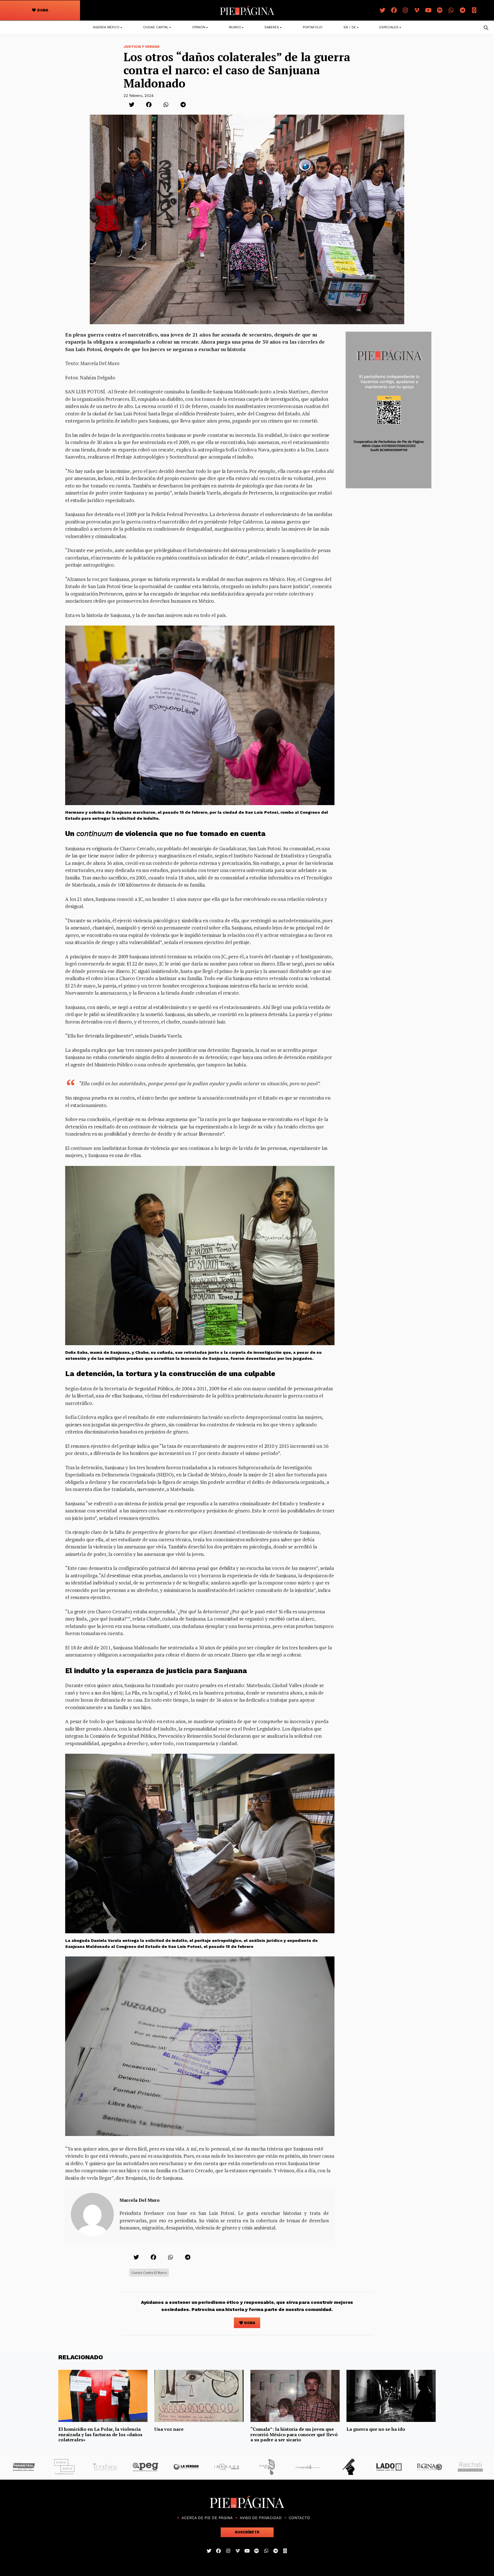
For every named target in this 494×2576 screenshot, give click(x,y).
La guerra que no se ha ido (376, 2429)
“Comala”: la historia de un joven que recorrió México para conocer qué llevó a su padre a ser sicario (294, 2434)
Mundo (235, 27)
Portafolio (313, 27)
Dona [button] (42, 10)
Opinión (199, 27)
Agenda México (106, 27)
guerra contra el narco (149, 2273)
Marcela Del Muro (140, 2200)
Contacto (299, 2518)
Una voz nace (169, 2429)
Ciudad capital (156, 27)
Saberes (272, 27)
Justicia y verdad (142, 47)
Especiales (389, 27)
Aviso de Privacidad (261, 2518)
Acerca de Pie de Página (207, 2518)
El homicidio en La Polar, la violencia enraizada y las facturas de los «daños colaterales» (100, 2434)
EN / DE (350, 27)
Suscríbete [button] (247, 2532)
